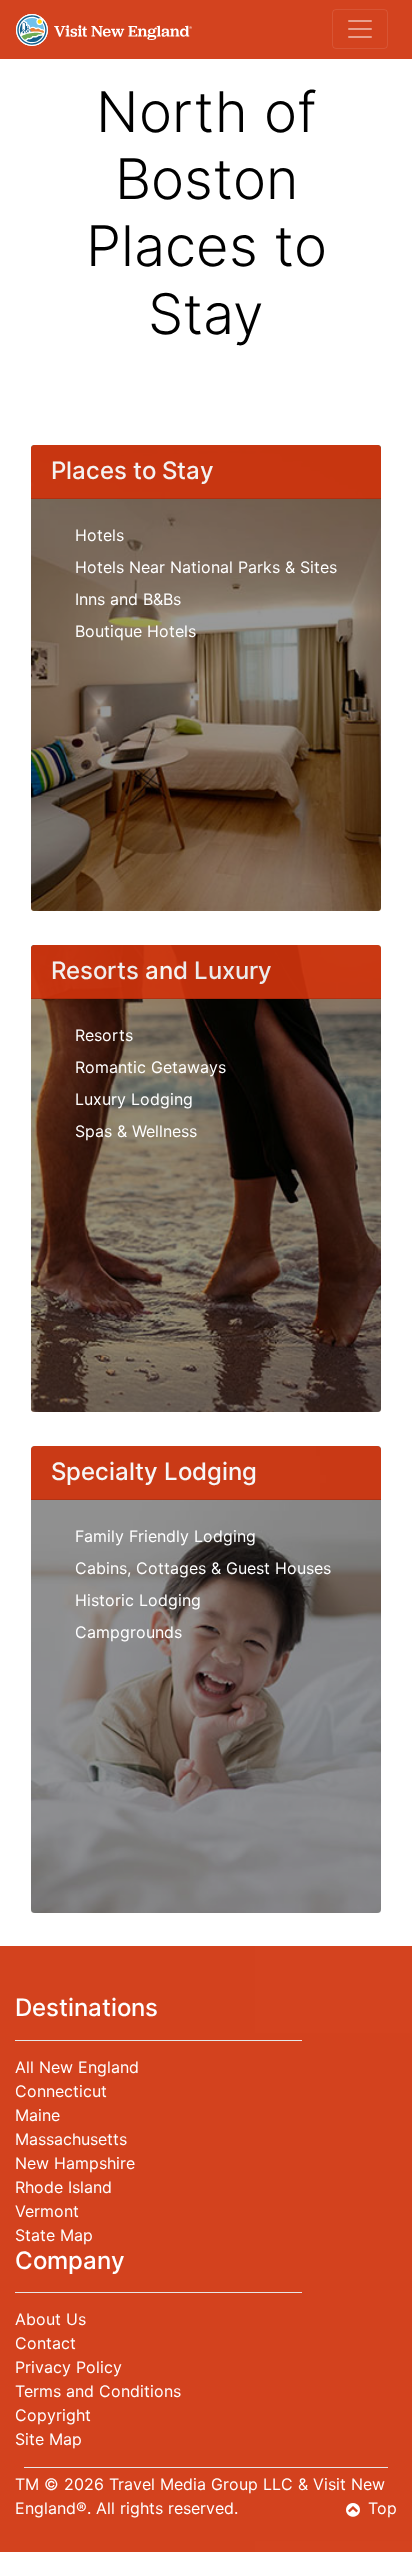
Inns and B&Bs (128, 599)
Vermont (47, 2211)
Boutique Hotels (135, 631)
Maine (37, 2115)
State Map (54, 2235)
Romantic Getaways (150, 1067)
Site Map (48, 2439)
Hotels (99, 535)
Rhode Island (63, 2187)
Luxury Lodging (134, 1099)
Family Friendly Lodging (165, 1536)
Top (382, 2508)
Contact (45, 2343)
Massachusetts (71, 2139)
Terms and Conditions (98, 2391)
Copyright (53, 2415)
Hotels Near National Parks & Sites (206, 567)
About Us (50, 2319)
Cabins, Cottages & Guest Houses (203, 1568)
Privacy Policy (68, 2367)
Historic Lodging (138, 1600)
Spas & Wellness (136, 1131)
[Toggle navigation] (360, 29)
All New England (77, 2067)
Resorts (104, 1035)
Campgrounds (128, 1632)
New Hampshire (75, 2163)
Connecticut (61, 2091)
